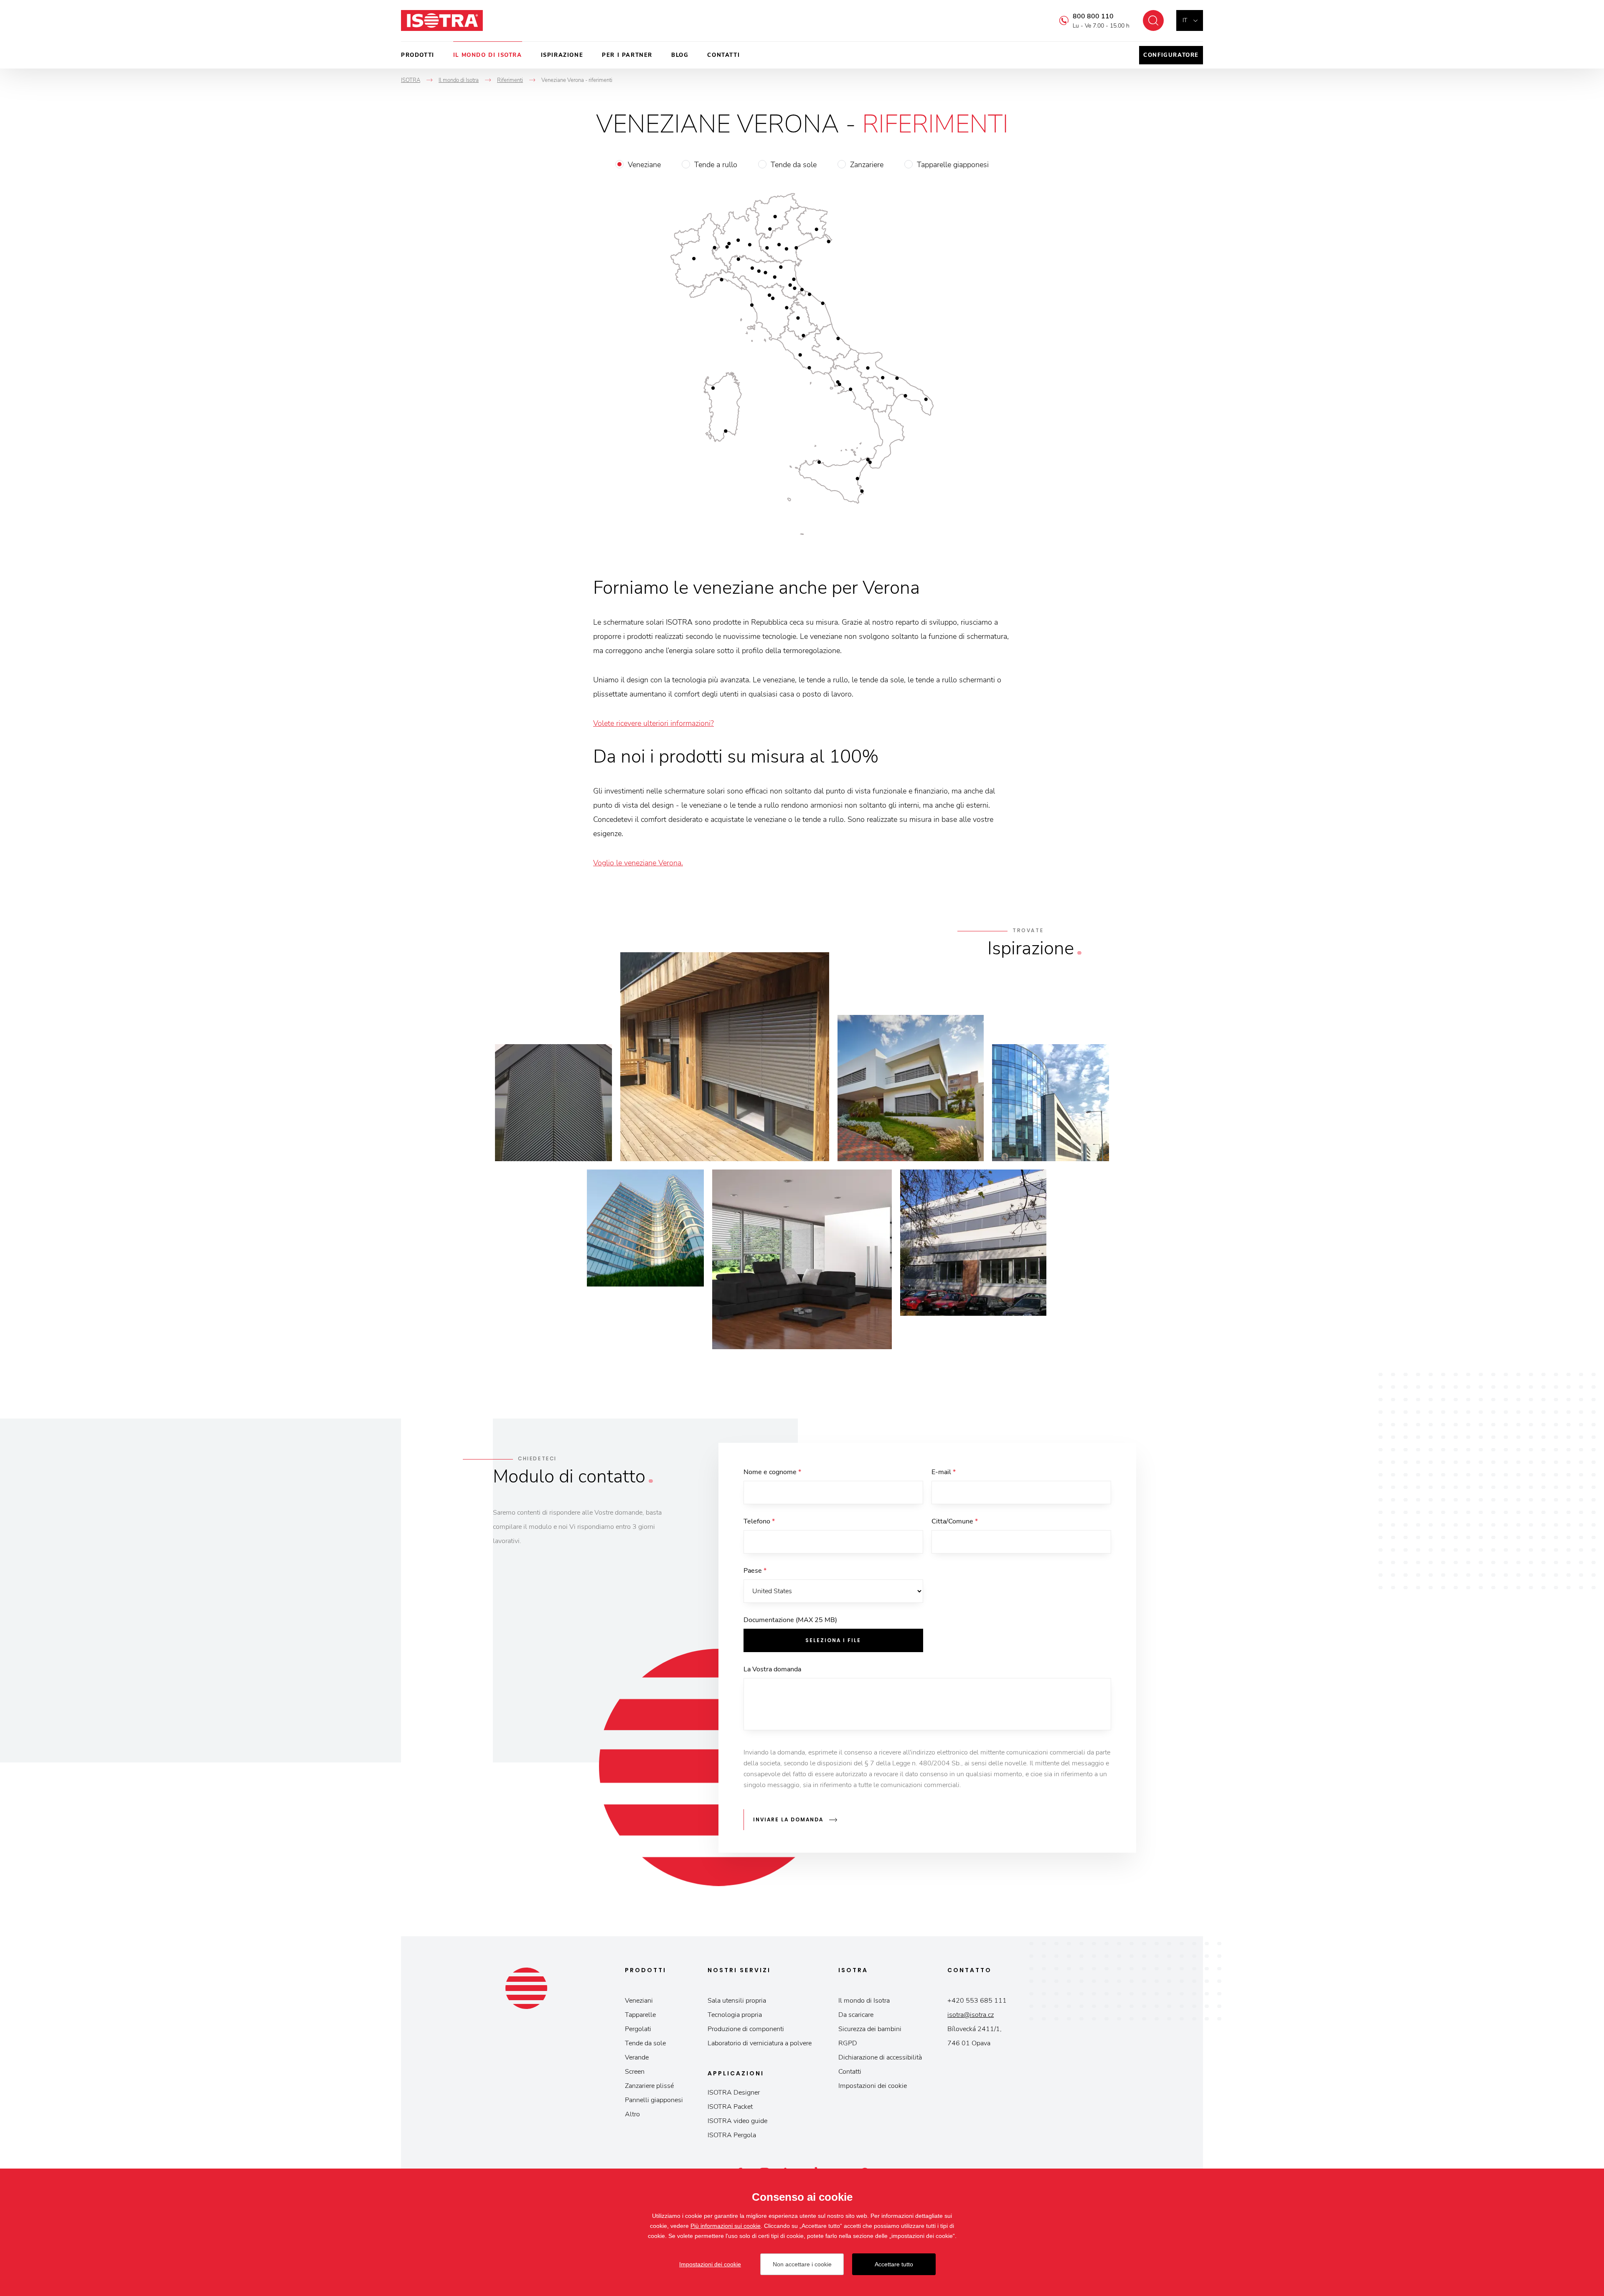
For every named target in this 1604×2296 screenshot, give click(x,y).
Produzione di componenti (746, 2029)
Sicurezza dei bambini (870, 2029)
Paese (755, 1571)
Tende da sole (794, 165)
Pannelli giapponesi (654, 2100)
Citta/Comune (955, 1521)
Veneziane (644, 165)
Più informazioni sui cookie (726, 2226)
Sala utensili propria (737, 2001)
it (1185, 20)
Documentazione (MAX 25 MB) (790, 1620)
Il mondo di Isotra (488, 55)
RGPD (848, 2043)
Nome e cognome (772, 1472)
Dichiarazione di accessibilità (880, 2057)
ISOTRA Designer (734, 2093)
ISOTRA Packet (730, 2107)
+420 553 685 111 (977, 2001)
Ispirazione (562, 55)
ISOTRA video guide (737, 2121)
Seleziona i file (833, 1640)
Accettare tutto (894, 2264)
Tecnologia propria (735, 2015)
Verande (637, 2057)
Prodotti (418, 55)
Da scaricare (856, 2015)
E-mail (944, 1472)
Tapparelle (640, 2015)
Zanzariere (867, 165)
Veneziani (639, 2001)
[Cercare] (1153, 20)
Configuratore (1171, 55)
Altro (632, 2114)
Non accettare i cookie (802, 2264)
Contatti (723, 55)
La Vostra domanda (772, 1669)
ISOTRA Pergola (732, 2135)
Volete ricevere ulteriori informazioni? (654, 723)
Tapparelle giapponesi (953, 165)
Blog (680, 55)
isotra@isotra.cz (971, 2015)
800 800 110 (1093, 16)
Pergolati (638, 2029)
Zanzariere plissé (649, 2086)
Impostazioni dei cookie (873, 2086)
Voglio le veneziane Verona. (638, 863)
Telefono (759, 1521)
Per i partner (627, 55)
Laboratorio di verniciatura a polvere (760, 2043)
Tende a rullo (716, 165)
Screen (635, 2072)
